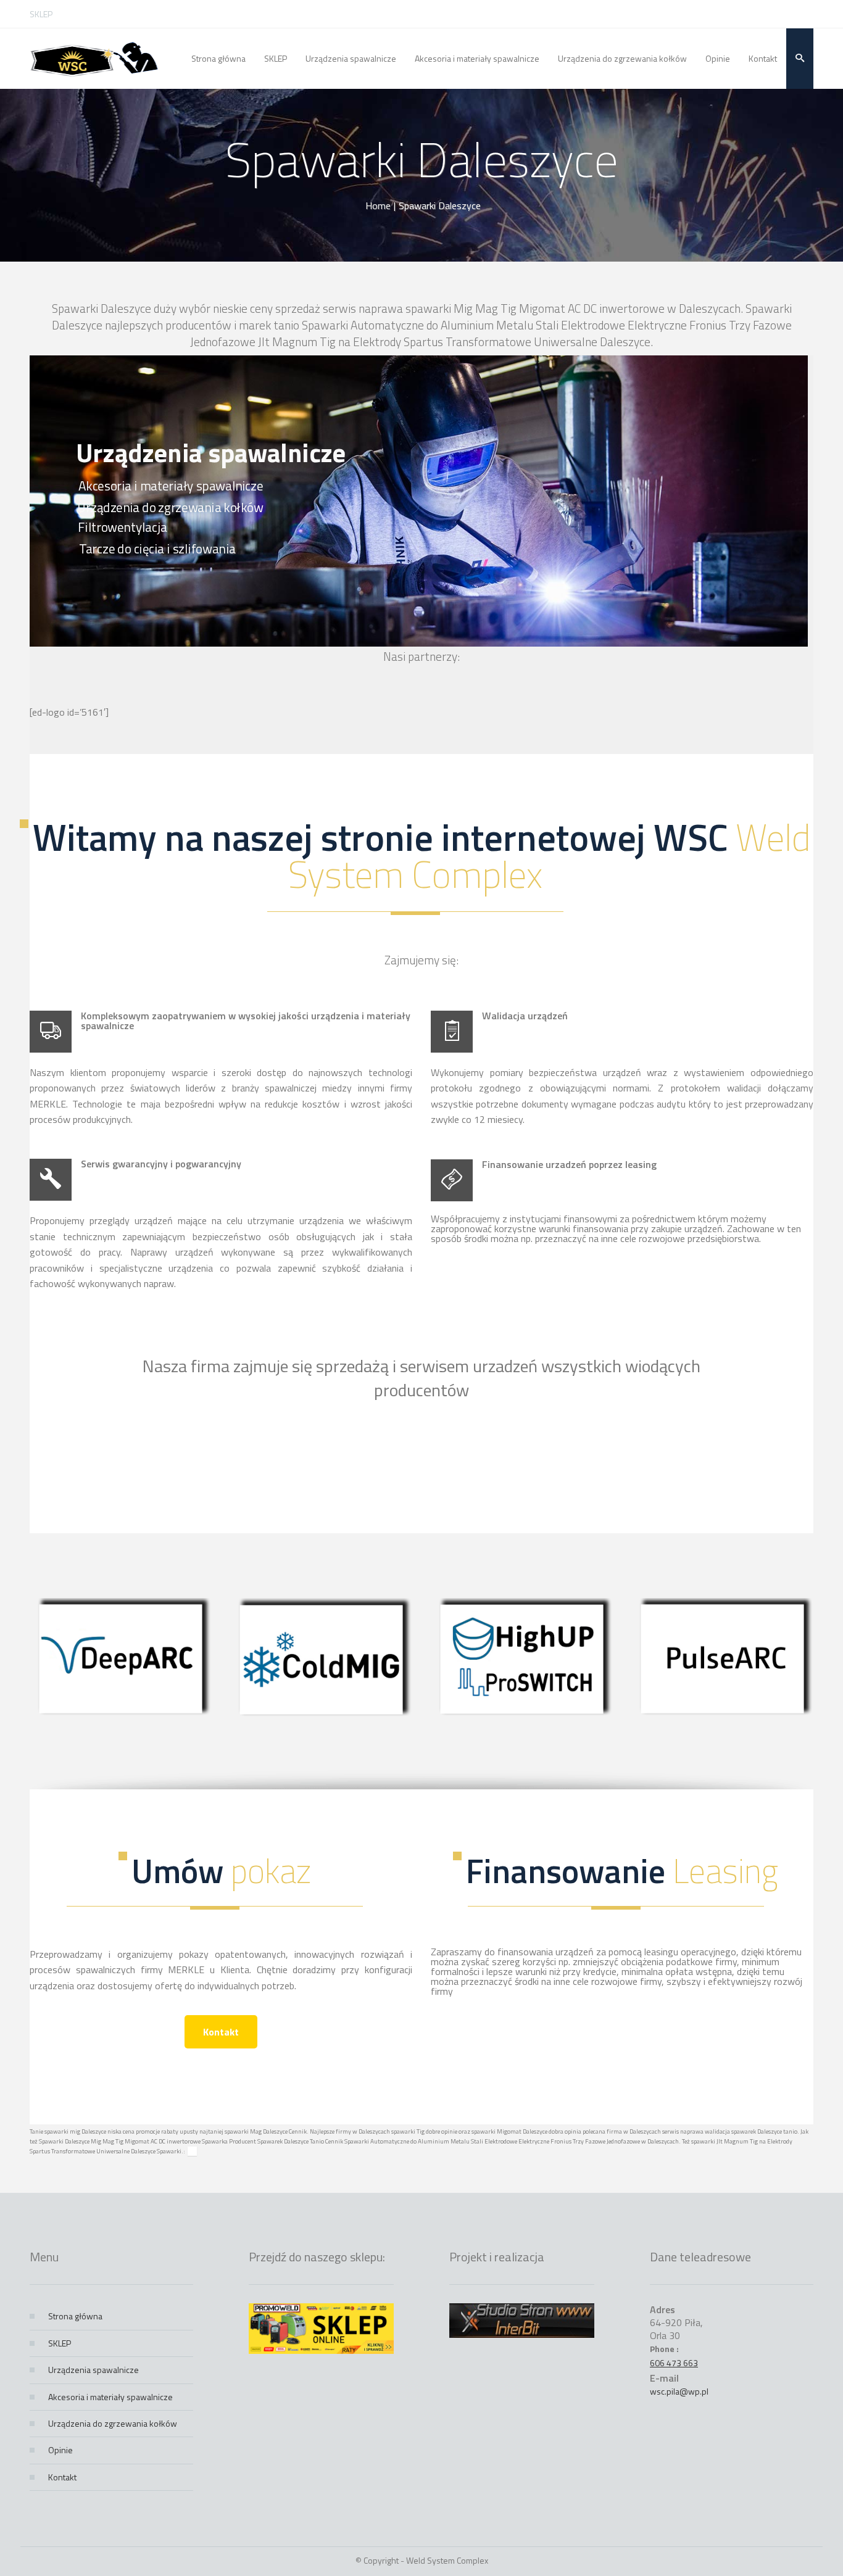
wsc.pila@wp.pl (679, 2391)
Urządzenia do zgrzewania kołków (113, 2423)
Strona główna (75, 2316)
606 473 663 (674, 2363)
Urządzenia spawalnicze (93, 2370)
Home (378, 205)
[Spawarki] (94, 59)
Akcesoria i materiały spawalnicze (110, 2397)
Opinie (60, 2450)
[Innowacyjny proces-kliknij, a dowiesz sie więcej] (121, 1716)
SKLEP (41, 14)
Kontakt (221, 2032)
